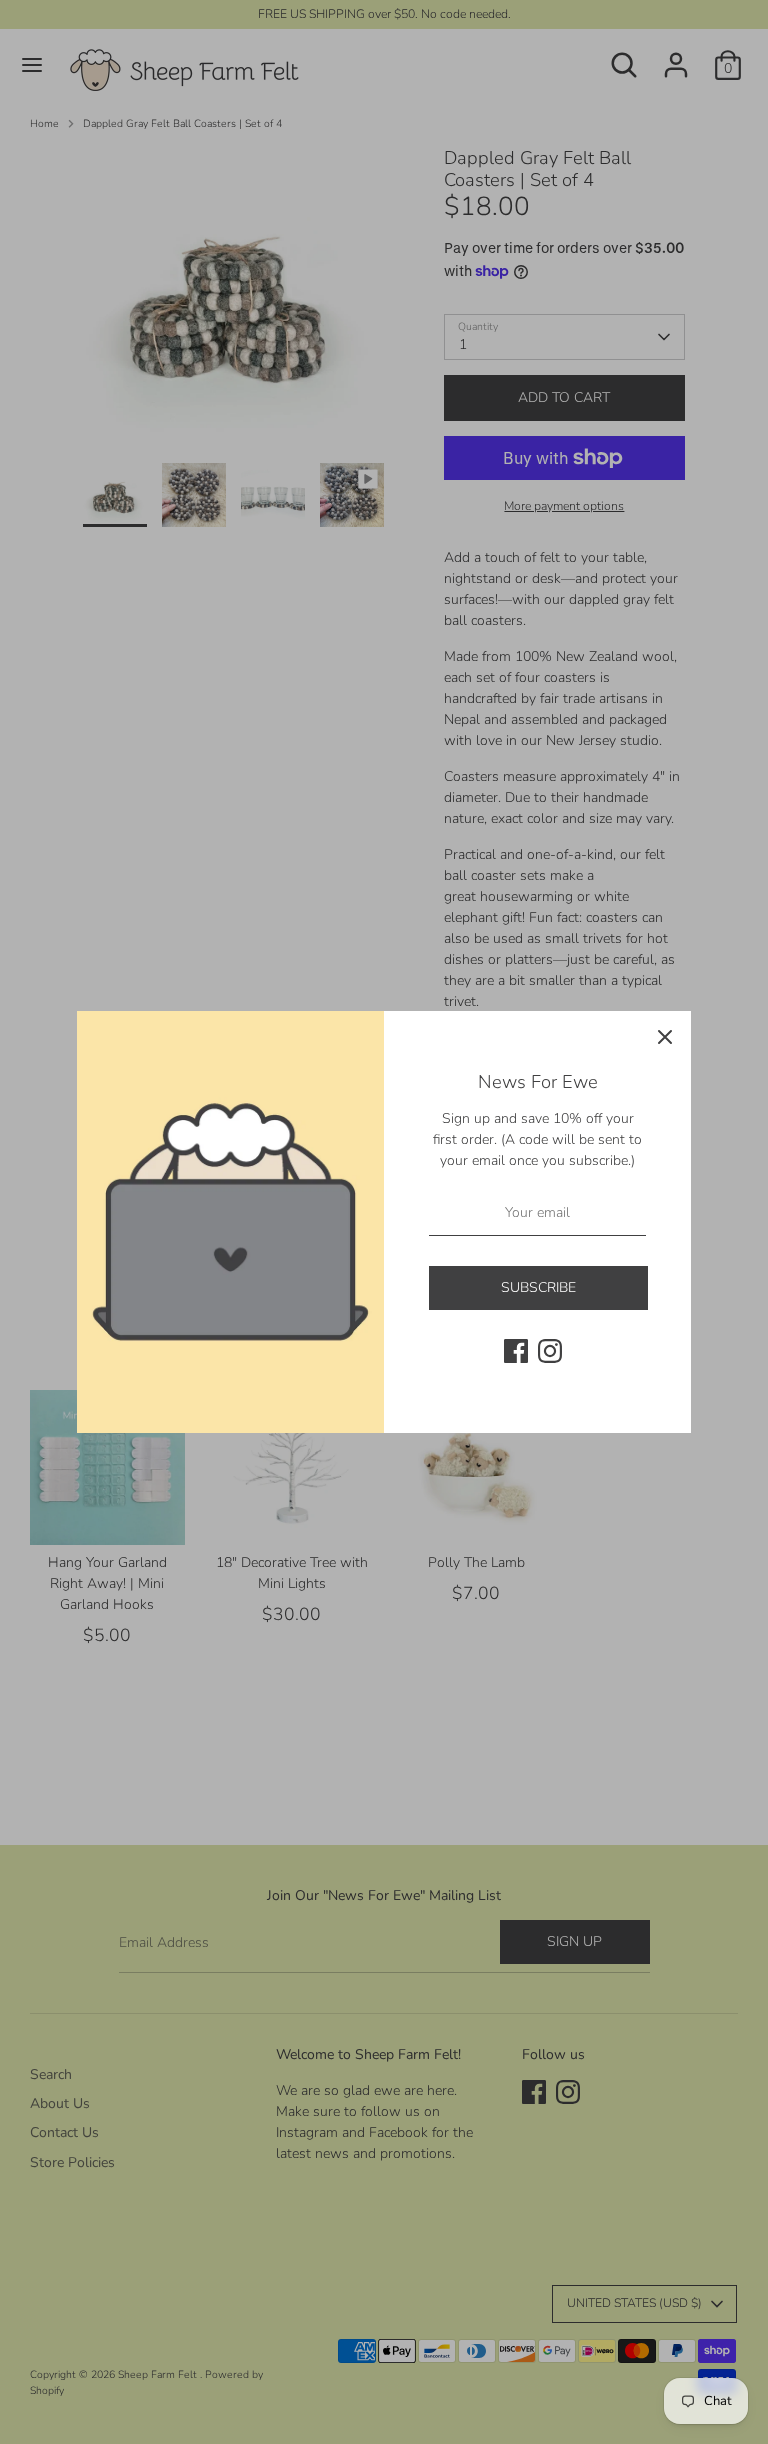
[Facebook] (516, 1351)
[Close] (665, 1037)
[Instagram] (550, 1351)
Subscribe (538, 1287)
